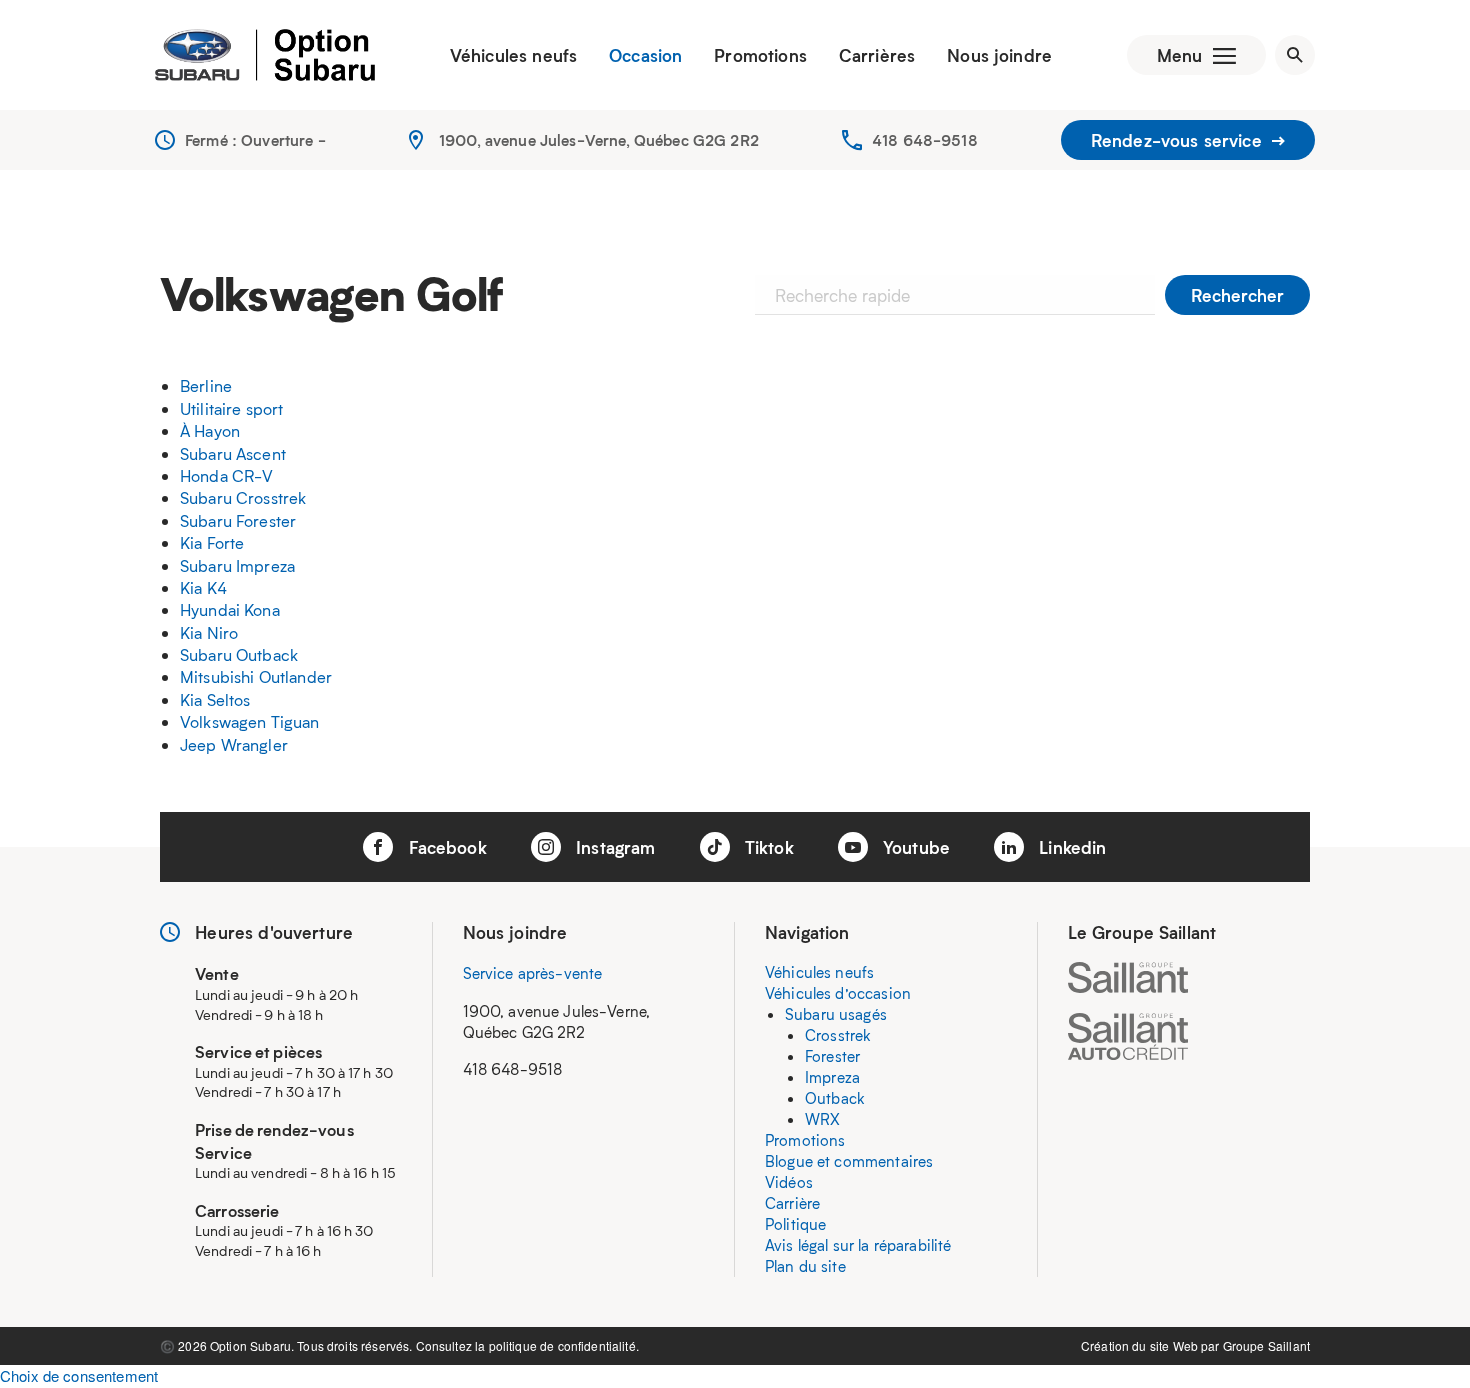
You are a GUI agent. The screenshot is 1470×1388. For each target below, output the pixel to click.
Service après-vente (533, 973)
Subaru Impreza (237, 565)
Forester (832, 1056)
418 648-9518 (925, 140)
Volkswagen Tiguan (250, 721)
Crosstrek (838, 1035)
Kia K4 (203, 587)
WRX (822, 1119)
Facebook (444, 847)
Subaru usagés (836, 1014)
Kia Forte (212, 542)
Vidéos (789, 1182)
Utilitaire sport (231, 408)
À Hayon (210, 430)
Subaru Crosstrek (243, 497)
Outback (835, 1098)
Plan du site (805, 1266)
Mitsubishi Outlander (256, 676)
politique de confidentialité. (564, 1345)
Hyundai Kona (230, 609)
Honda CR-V (227, 475)
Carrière (792, 1203)
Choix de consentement (79, 1375)
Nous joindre (999, 55)
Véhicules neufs (513, 55)
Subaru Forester (238, 520)
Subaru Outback (239, 654)
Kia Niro (209, 632)
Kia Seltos (215, 699)
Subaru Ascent (233, 453)
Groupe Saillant (1266, 1345)
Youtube (914, 847)
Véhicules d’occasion (838, 993)
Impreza (832, 1077)
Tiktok (767, 847)
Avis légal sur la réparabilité (858, 1245)
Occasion (645, 55)
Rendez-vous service (1179, 140)
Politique (795, 1224)
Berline (206, 385)
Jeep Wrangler (234, 744)
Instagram (613, 847)
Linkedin (1070, 847)
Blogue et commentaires (849, 1161)
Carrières (877, 55)
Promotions (760, 55)
